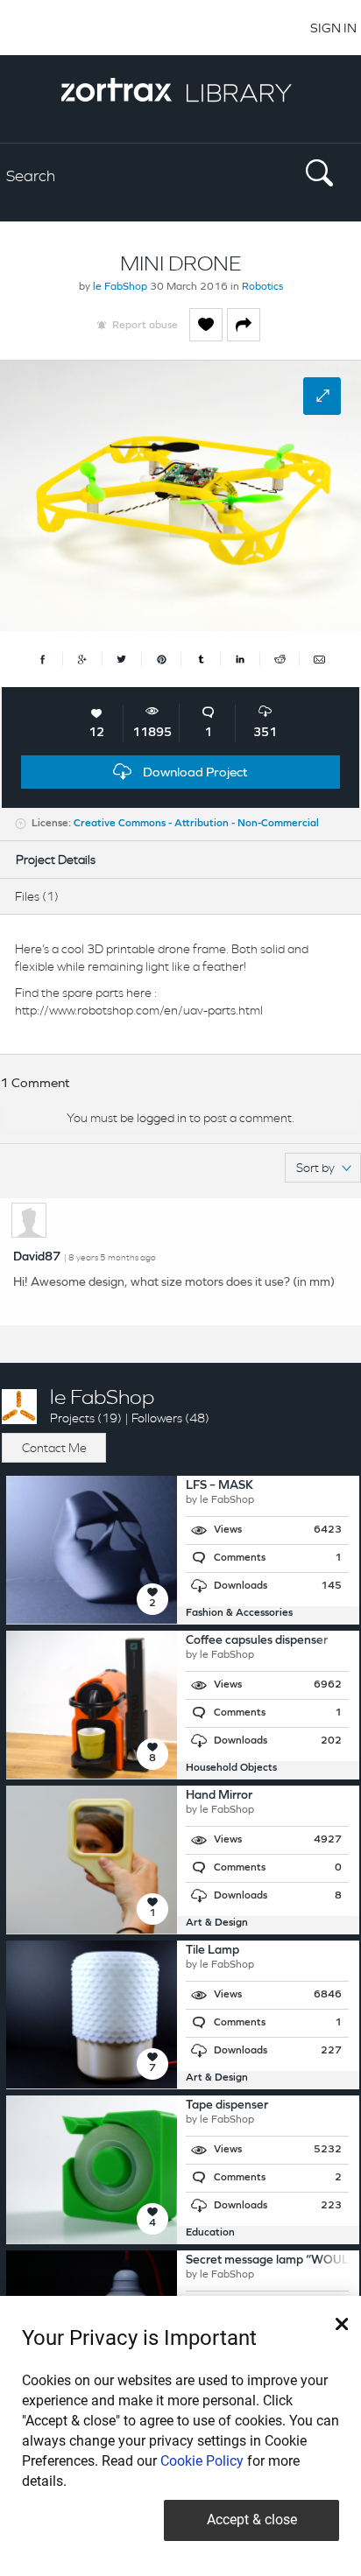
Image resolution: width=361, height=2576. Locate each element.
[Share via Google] (83, 659)
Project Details (56, 860)
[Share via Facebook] (43, 659)
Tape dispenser (227, 2106)
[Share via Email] (319, 659)
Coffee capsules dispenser (257, 1641)
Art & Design (217, 1923)
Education (210, 2233)
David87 (37, 1257)
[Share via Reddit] (280, 659)
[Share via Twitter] (122, 659)
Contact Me (54, 1448)
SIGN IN (333, 28)
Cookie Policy (202, 2461)
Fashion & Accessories (239, 1613)
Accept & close (252, 2520)
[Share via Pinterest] (162, 659)
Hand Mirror (219, 1796)
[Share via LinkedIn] (241, 659)
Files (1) (37, 896)
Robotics (262, 287)
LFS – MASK (219, 1486)
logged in (162, 1118)
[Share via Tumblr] (201, 659)
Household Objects (231, 1768)
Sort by (315, 1168)
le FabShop (120, 287)
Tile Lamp (212, 1951)
